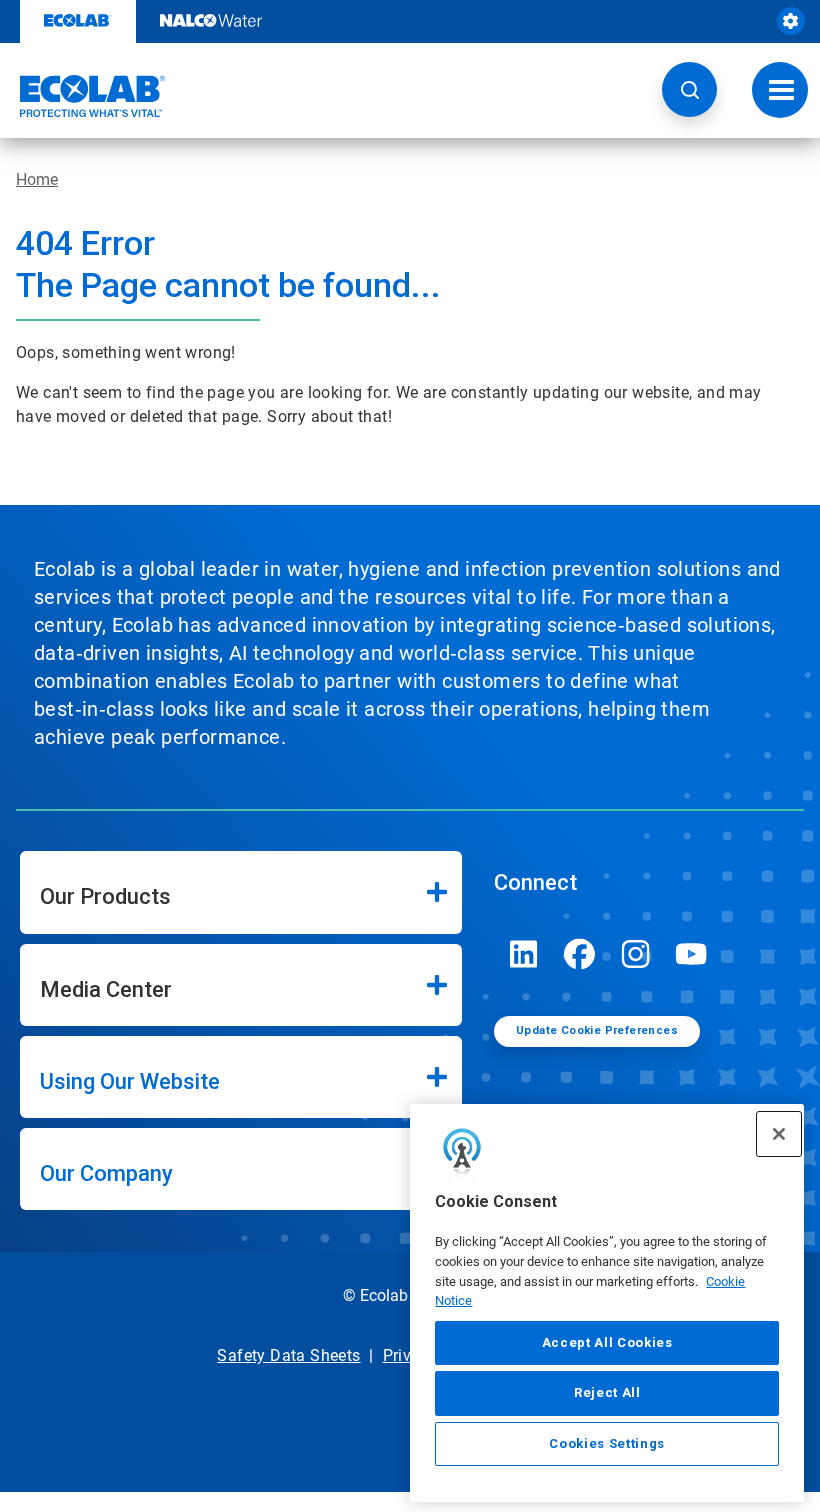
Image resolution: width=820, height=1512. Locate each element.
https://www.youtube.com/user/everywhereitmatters (692, 954)
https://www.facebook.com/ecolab (580, 954)
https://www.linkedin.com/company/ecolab (524, 954)
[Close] (779, 1134)
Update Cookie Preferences (597, 1030)
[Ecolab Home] (83, 96)
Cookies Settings (607, 1443)
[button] (689, 89)
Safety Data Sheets (288, 1355)
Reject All (607, 1392)
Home (37, 179)
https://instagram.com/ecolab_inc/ (636, 954)
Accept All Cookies (607, 1342)
